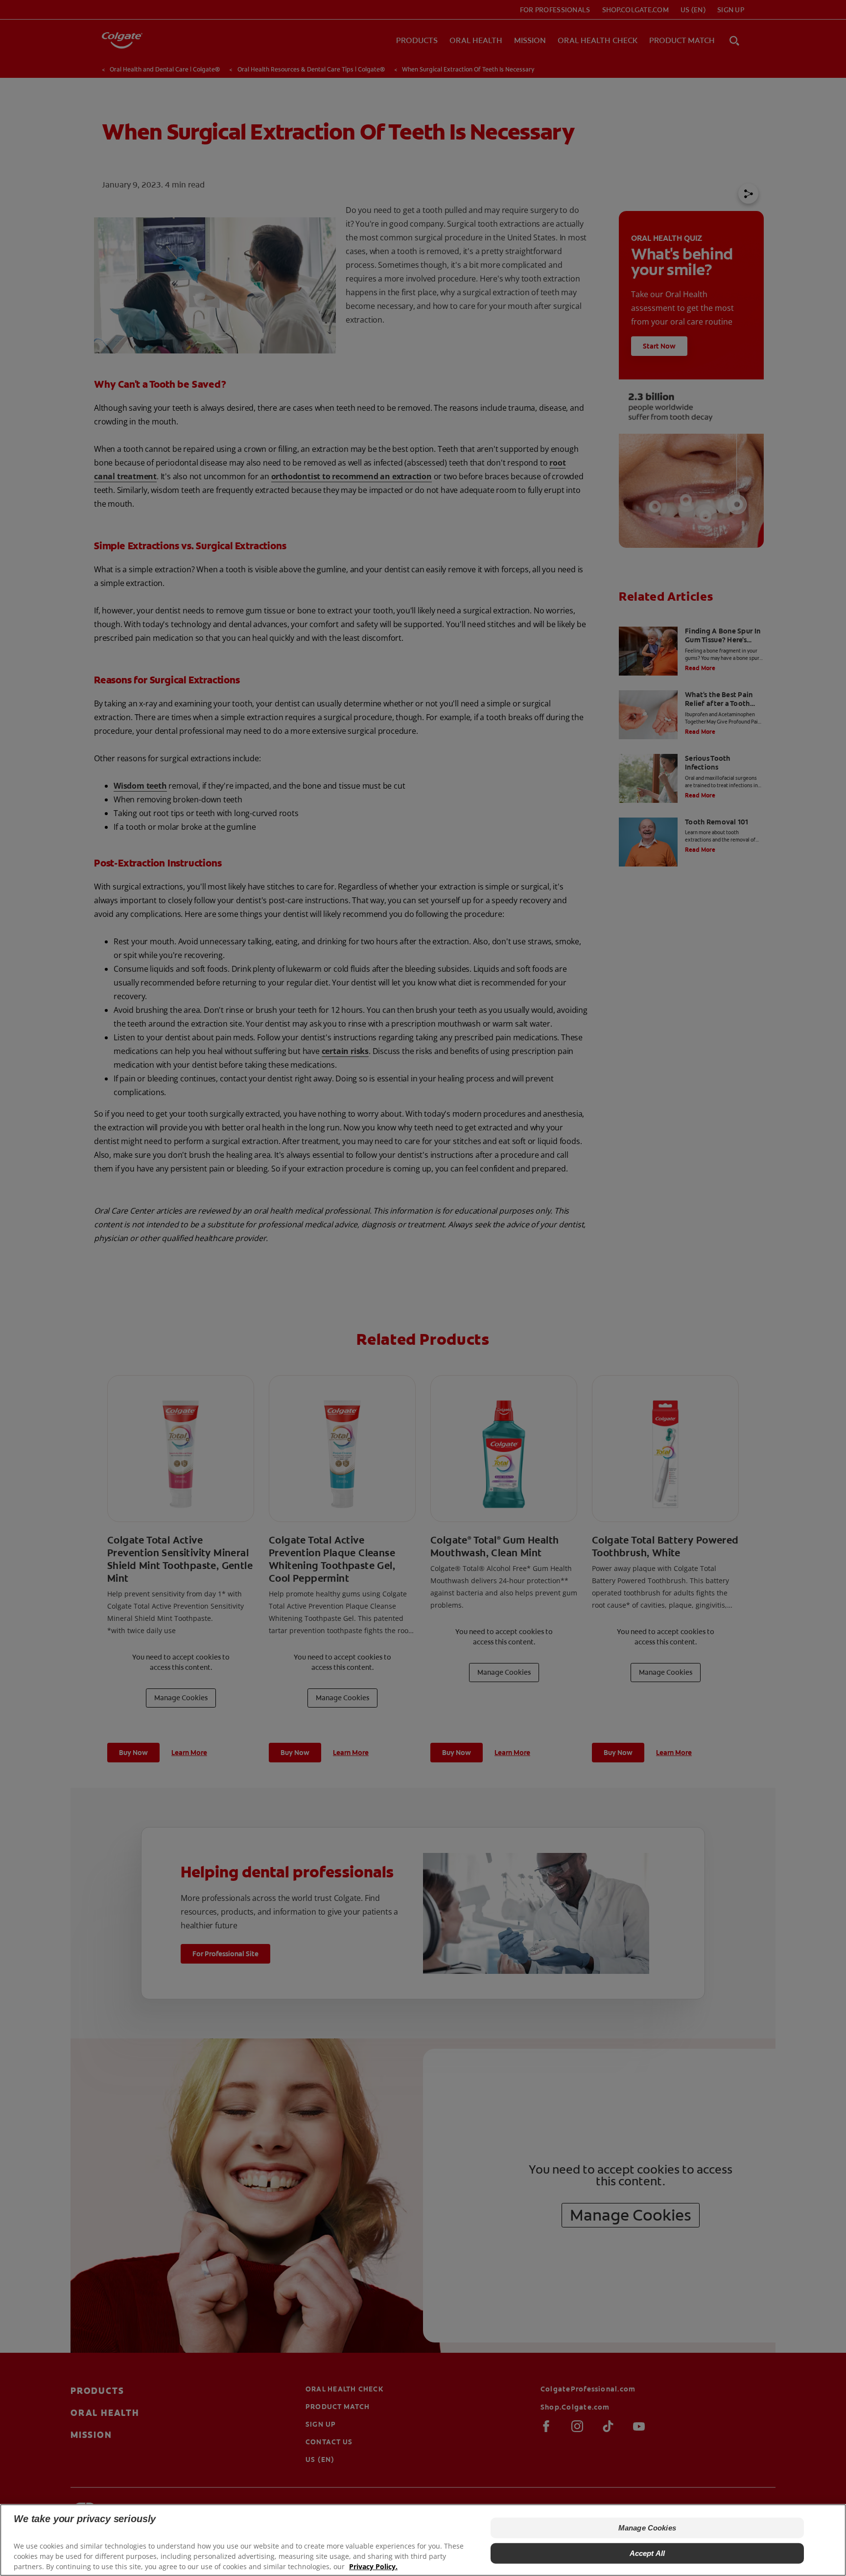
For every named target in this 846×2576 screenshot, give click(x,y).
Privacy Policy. (373, 2566)
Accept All (647, 2553)
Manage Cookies (647, 2528)
